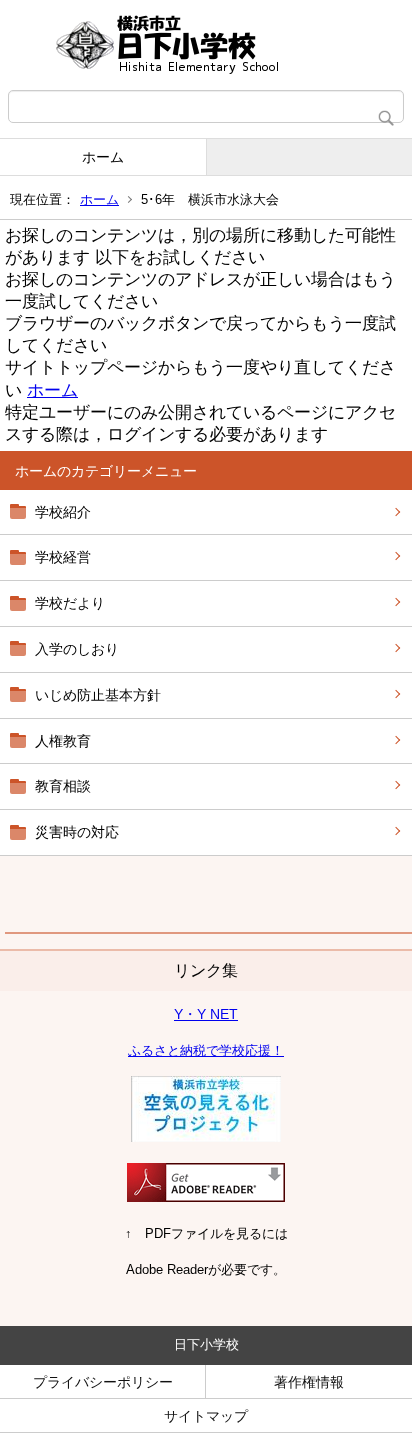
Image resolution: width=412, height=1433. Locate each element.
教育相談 (63, 786)
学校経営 (63, 557)
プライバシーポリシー (103, 1382)
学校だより (70, 603)
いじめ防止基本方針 (98, 695)
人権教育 (63, 741)
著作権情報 (309, 1382)
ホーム (103, 157)
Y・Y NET (206, 1014)
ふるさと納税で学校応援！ (206, 1050)
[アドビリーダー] (206, 1197)
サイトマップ (206, 1416)
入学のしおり (77, 649)
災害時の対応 (77, 832)
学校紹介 (63, 512)
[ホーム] (206, 45)
